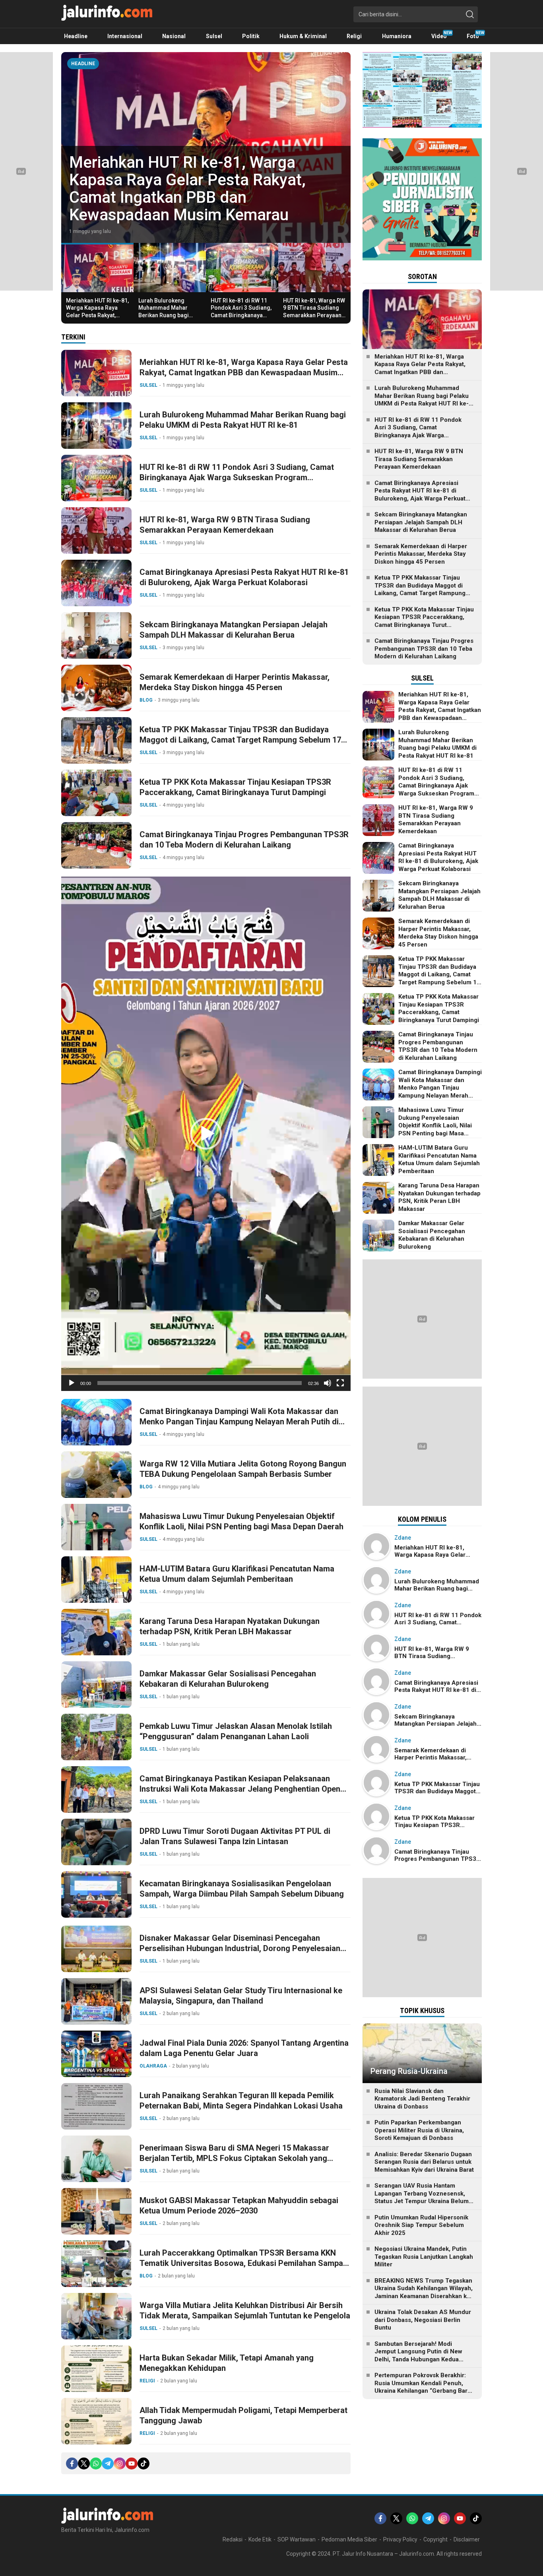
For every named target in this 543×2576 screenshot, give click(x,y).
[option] (206, 147)
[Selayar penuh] (340, 1383)
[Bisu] (328, 1383)
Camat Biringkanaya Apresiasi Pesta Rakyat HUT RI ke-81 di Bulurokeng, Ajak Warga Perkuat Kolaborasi (244, 577)
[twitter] (84, 2463)
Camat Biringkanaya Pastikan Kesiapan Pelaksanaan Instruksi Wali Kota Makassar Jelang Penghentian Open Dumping (240, 1789)
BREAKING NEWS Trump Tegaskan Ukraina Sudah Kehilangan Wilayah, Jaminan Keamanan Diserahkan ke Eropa (424, 2292)
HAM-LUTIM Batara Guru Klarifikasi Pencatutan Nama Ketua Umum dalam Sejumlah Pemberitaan (237, 1574)
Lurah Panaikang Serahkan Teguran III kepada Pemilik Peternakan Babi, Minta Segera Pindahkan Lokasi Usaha (241, 2101)
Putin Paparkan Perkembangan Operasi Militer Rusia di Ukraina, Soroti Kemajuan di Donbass (419, 2130)
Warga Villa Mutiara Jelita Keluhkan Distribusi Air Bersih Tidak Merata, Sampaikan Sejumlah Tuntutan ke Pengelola (245, 2310)
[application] (206, 1134)
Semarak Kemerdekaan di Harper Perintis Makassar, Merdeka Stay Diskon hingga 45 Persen (235, 682)
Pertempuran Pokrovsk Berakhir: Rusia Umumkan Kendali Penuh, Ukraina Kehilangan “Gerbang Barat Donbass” (424, 2387)
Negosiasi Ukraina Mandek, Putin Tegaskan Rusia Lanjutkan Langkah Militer (424, 2257)
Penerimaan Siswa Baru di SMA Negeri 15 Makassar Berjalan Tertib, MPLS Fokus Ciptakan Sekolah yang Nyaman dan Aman (234, 2158)
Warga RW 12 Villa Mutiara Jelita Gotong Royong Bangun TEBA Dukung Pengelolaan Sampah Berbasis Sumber (243, 1469)
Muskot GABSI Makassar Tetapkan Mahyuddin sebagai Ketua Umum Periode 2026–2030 (239, 2206)
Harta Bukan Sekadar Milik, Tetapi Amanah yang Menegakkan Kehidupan (227, 2363)
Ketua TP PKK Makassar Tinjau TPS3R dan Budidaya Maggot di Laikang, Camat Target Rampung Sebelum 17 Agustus (240, 740)
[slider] (200, 1383)
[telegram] (108, 2463)
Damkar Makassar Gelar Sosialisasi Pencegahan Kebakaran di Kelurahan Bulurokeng (228, 1679)
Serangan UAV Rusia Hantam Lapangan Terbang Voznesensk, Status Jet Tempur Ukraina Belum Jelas (422, 2197)
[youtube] (132, 2463)
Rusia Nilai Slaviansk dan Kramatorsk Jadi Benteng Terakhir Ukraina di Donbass (422, 2099)
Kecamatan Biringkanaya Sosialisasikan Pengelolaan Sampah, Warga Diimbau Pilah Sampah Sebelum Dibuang (242, 1889)
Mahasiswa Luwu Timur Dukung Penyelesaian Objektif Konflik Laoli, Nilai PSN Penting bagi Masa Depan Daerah (241, 1521)
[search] (470, 14)
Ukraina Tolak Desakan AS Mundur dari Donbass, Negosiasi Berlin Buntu (423, 2320)
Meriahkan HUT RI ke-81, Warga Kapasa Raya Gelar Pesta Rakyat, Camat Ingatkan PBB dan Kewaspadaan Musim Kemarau (97, 319)
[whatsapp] (96, 2463)
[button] (206, 1134)
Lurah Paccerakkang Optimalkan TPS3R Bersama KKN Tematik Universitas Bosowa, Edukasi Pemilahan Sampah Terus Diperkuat (243, 2263)
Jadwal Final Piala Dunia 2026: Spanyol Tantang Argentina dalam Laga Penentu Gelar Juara (244, 2048)
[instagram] (120, 2463)
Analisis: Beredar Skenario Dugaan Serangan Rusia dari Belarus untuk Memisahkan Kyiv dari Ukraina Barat (424, 2162)
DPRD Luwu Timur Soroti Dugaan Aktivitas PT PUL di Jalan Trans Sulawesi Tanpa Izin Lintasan (235, 1836)
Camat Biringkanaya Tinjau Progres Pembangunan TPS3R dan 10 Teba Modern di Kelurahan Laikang (244, 840)
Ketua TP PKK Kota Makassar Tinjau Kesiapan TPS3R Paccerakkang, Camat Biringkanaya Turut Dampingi (235, 787)
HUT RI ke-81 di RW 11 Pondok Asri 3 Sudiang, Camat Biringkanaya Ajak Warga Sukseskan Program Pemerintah (241, 315)
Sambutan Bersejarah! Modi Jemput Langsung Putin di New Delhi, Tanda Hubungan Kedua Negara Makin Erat (418, 2356)
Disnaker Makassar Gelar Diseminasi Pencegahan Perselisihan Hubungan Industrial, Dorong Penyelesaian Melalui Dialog (240, 1948)
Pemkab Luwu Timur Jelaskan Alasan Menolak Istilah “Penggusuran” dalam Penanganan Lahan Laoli (236, 1731)
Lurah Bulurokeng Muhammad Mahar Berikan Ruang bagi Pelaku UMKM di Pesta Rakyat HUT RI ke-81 (201, 197)
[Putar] (72, 1383)
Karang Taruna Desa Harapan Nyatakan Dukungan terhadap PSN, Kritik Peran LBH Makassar (230, 1626)
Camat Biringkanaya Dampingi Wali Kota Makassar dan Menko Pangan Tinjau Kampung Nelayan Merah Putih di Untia (239, 1422)
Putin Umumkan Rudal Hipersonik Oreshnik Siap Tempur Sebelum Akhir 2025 (421, 2225)
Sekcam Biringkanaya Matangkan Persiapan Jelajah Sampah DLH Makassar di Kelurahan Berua (234, 630)
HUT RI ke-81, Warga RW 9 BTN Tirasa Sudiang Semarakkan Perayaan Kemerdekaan (314, 311)
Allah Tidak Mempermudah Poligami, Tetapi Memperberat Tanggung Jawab (243, 2415)
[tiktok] (144, 2463)
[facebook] (72, 2463)
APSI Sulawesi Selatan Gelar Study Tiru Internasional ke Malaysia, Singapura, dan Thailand (241, 1996)
